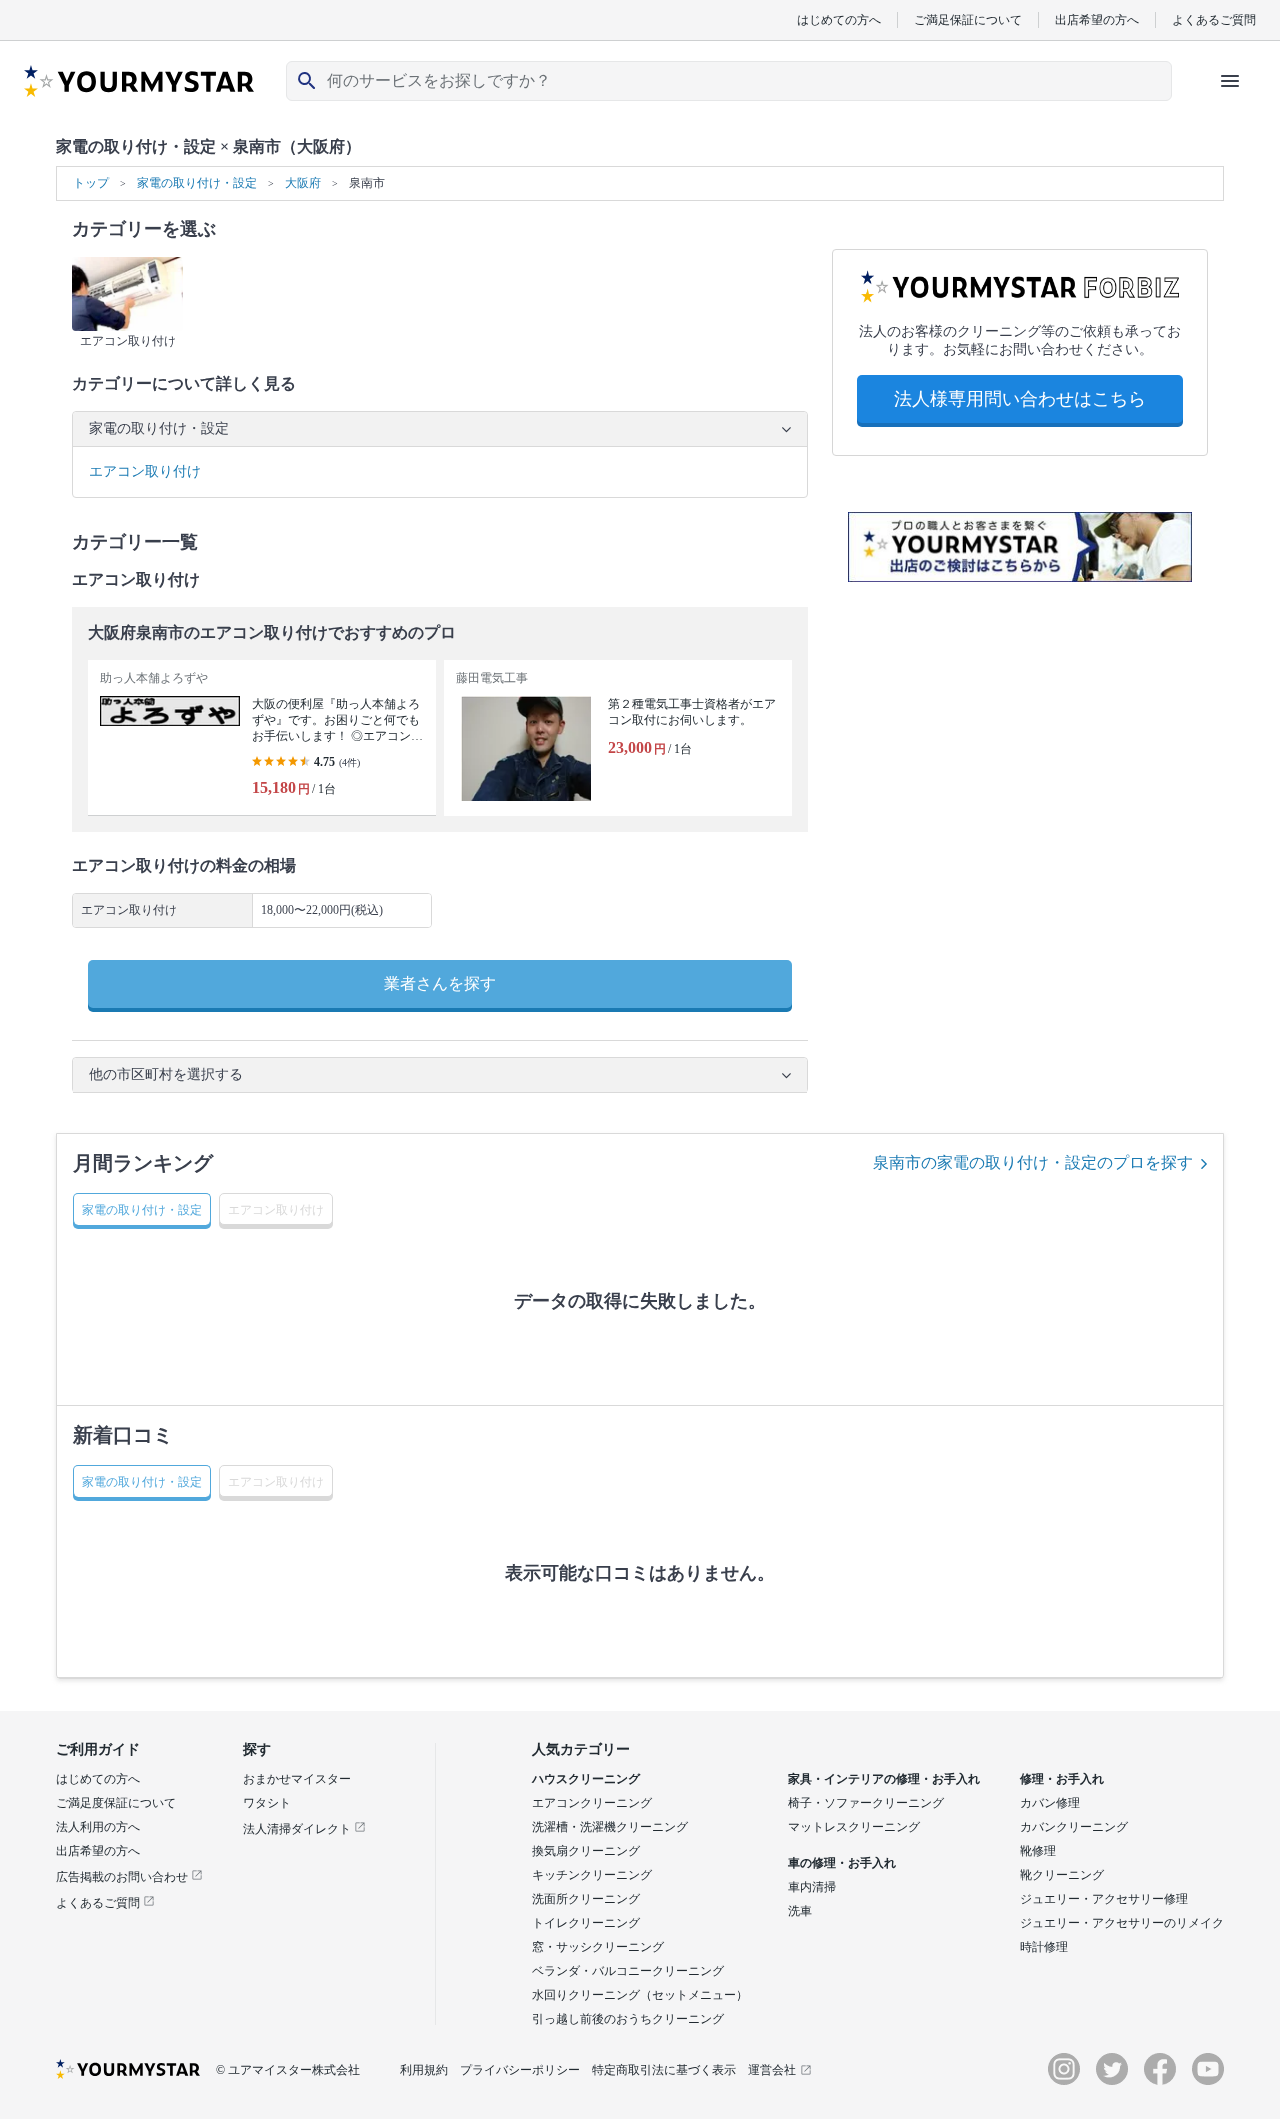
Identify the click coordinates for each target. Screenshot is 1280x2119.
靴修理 (1038, 1851)
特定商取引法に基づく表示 (664, 2070)
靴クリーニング (1062, 1875)
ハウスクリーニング (586, 1779)
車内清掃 (812, 1887)
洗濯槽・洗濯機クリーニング (610, 1827)
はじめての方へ (839, 19)
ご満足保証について (968, 19)
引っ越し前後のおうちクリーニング (628, 2019)
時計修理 (1044, 1947)
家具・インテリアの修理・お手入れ (884, 1779)
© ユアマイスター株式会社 (288, 2070)
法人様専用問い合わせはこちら (1020, 399)
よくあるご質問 (1214, 19)
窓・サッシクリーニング (598, 1947)
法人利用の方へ (98, 1827)
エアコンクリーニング (592, 1803)
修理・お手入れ (1062, 1779)
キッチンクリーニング (592, 1875)
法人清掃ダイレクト (298, 1829)
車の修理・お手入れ (842, 1863)
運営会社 (772, 2070)
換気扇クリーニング (586, 1851)
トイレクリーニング (586, 1923)
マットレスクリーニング (854, 1827)
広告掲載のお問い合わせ (123, 1877)
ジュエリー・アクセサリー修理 (1104, 1899)
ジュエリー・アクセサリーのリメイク (1122, 1923)
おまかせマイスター (297, 1779)
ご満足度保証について (116, 1803)
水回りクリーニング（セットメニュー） (640, 1995)
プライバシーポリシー (520, 2070)
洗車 (800, 1911)
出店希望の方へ (1097, 19)
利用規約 (424, 2070)
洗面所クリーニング (586, 1899)
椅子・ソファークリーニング (866, 1803)
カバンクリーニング (1074, 1827)
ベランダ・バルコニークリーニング (628, 1971)
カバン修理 (1050, 1803)
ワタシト (267, 1803)
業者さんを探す (440, 983)
